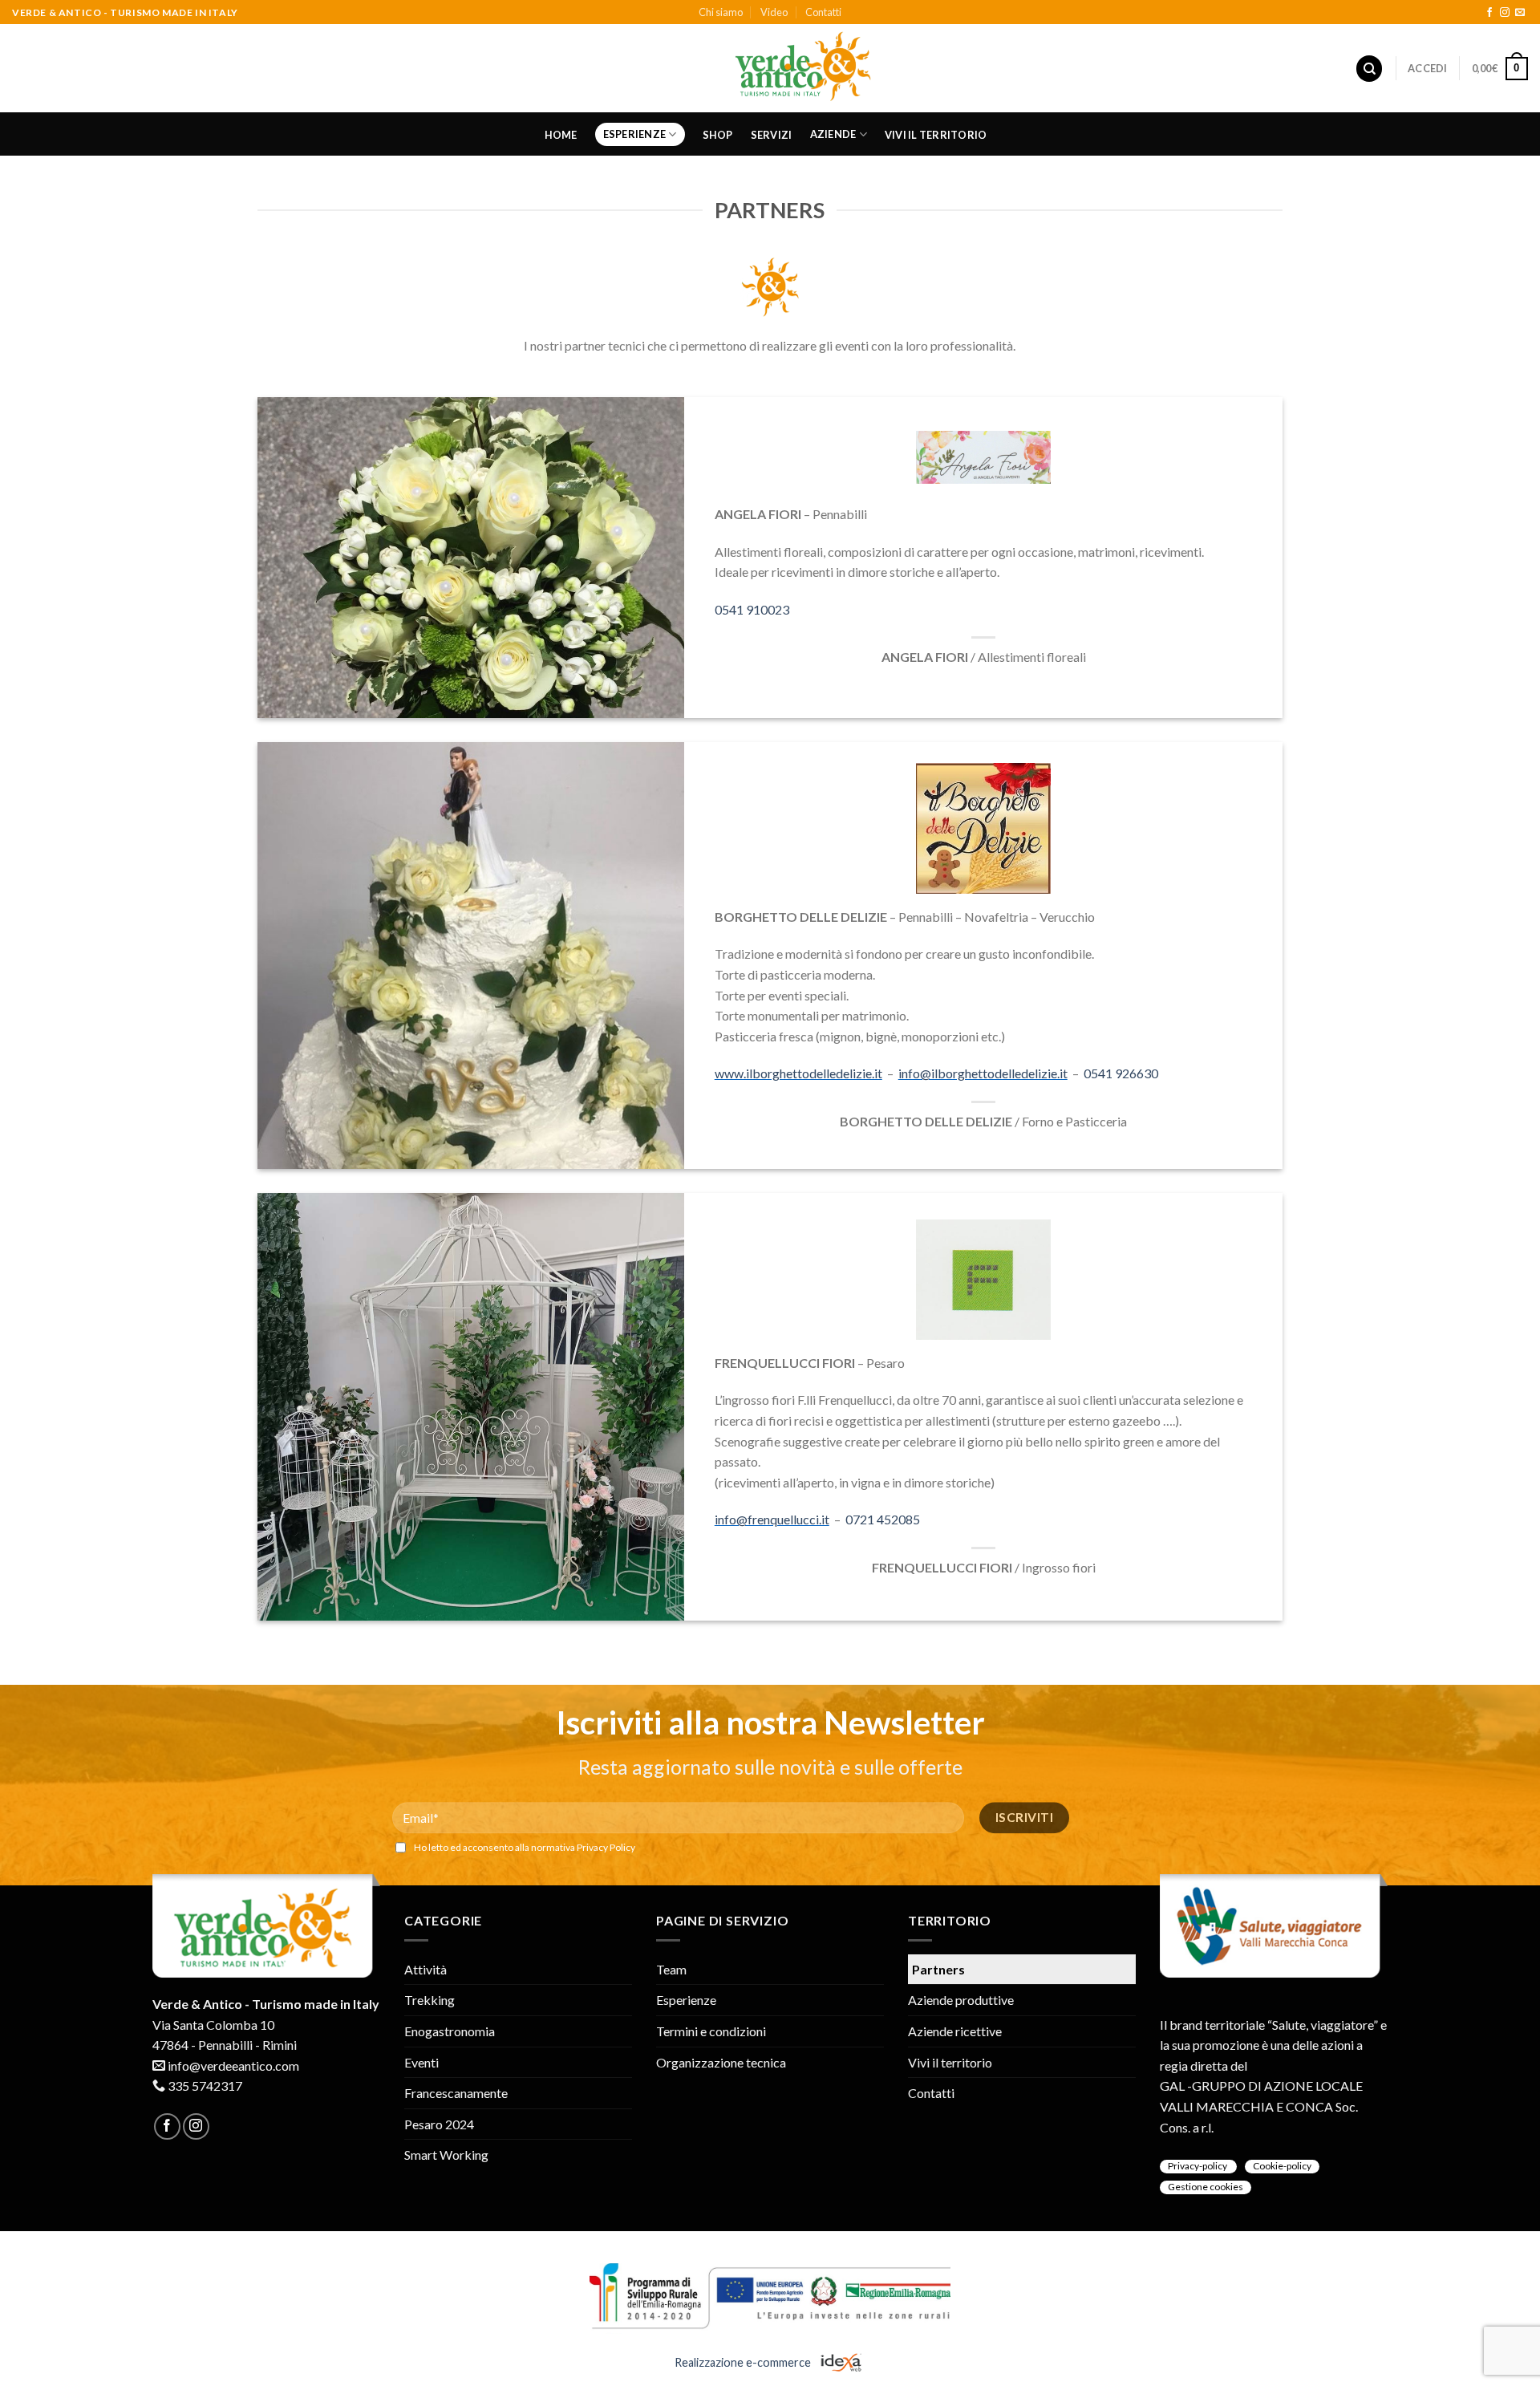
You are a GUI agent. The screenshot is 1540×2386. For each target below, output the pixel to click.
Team (671, 1969)
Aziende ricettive (955, 2031)
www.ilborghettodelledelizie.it (798, 1073)
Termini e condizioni (711, 2031)
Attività (426, 1969)
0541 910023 (752, 609)
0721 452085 (883, 1519)
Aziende (833, 134)
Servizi (772, 135)
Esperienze (635, 134)
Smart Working (446, 2155)
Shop (718, 135)
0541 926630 (1121, 1073)
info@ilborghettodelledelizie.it (983, 1073)
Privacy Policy (606, 1847)
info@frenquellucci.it (772, 1519)
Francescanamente (456, 2093)
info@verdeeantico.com (233, 2065)
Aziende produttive (961, 2000)
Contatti (823, 12)
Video (774, 12)
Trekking (430, 2000)
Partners (938, 1969)
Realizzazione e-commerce (744, 2362)
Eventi (421, 2062)
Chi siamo (721, 12)
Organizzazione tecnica (721, 2062)
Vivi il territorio (936, 135)
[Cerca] (1369, 69)
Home (561, 135)
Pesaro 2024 (439, 2124)
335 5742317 (205, 2086)
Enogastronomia (450, 2031)
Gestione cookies (1206, 2187)
